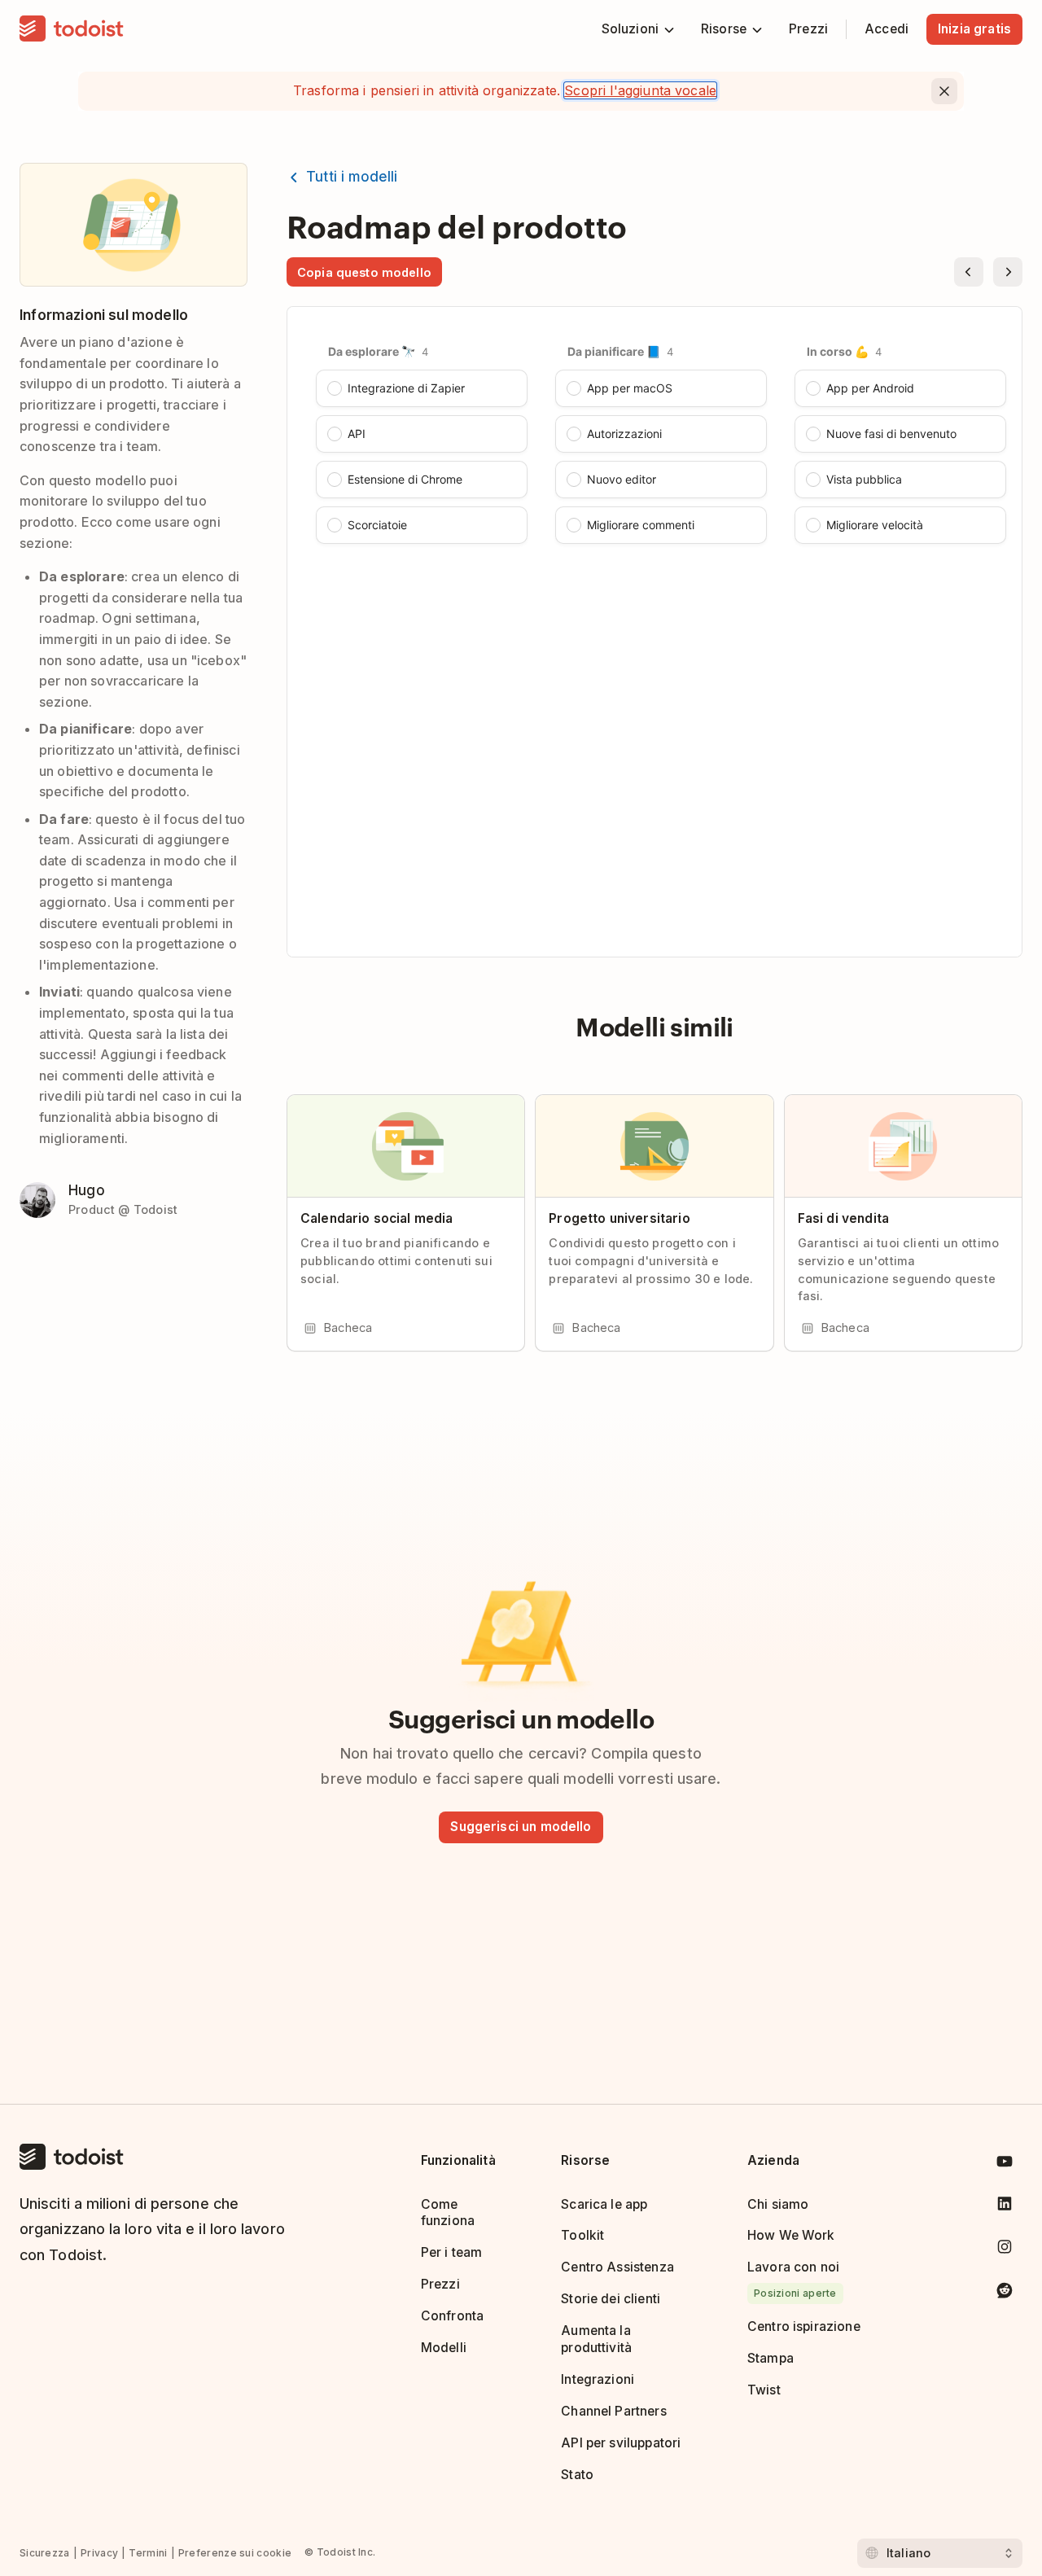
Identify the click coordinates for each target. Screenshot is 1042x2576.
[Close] (944, 91)
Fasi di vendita (843, 1218)
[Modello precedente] (969, 272)
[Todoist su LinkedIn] (1005, 2207)
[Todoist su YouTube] (1005, 2164)
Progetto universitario (619, 1218)
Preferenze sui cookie (235, 2553)
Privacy (99, 2553)
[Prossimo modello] (1008, 272)
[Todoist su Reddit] (1005, 2293)
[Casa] (72, 29)
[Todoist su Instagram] (1005, 2250)
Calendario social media (377, 1218)
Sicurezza (45, 2553)
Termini (148, 2553)
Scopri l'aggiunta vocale (640, 90)
